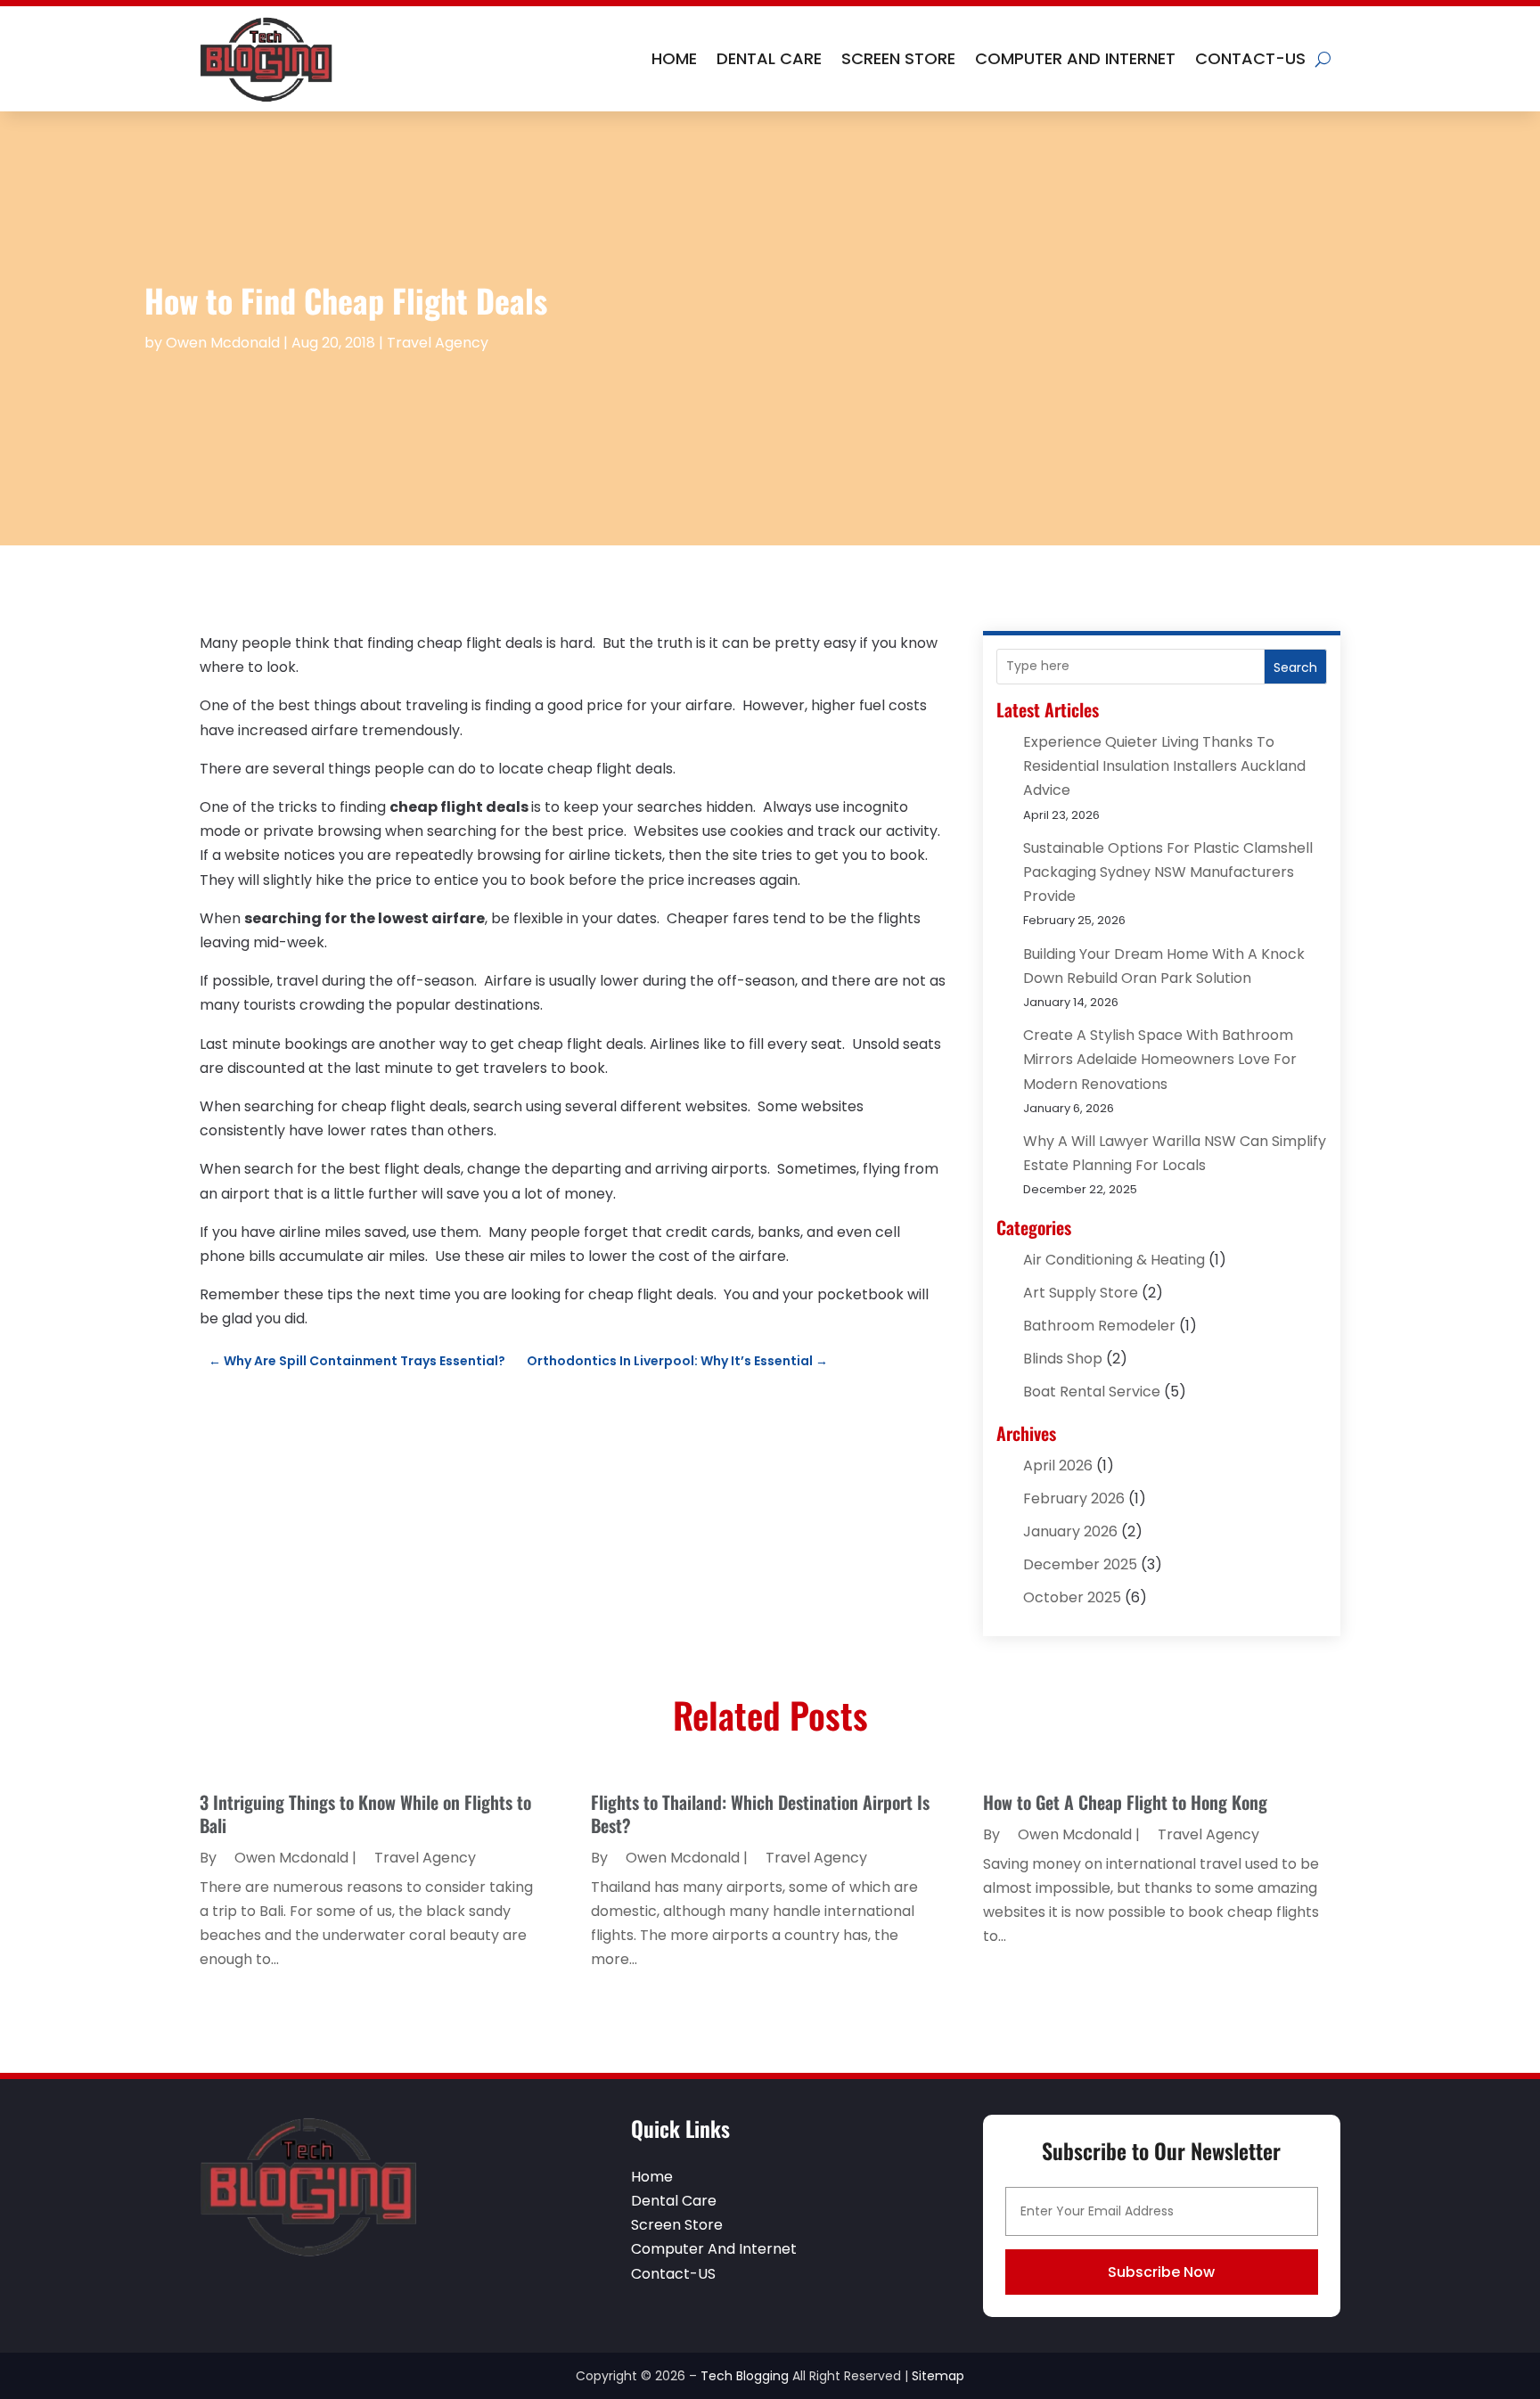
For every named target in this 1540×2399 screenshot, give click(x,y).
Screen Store (898, 58)
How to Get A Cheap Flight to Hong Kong (1125, 1802)
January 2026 (1070, 1531)
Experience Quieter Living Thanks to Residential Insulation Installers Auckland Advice (1164, 766)
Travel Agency (438, 343)
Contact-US (1250, 58)
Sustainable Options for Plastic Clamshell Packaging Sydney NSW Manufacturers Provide (1168, 872)
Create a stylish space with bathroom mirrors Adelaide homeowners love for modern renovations (1160, 1059)
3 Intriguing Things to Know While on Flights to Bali (365, 1814)
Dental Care (769, 58)
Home (674, 58)
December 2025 (1080, 1564)
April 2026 (1058, 1466)
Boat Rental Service (1092, 1392)
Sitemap (938, 2376)
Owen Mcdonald (223, 343)
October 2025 (1072, 1597)
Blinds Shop (1063, 1359)
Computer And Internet (1075, 58)
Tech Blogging (745, 2376)
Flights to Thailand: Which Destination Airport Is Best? (760, 1814)
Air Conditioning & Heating (1114, 1260)
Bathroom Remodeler (1099, 1326)
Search (1295, 667)
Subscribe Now (1161, 2272)
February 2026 (1074, 1498)
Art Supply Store (1081, 1293)
